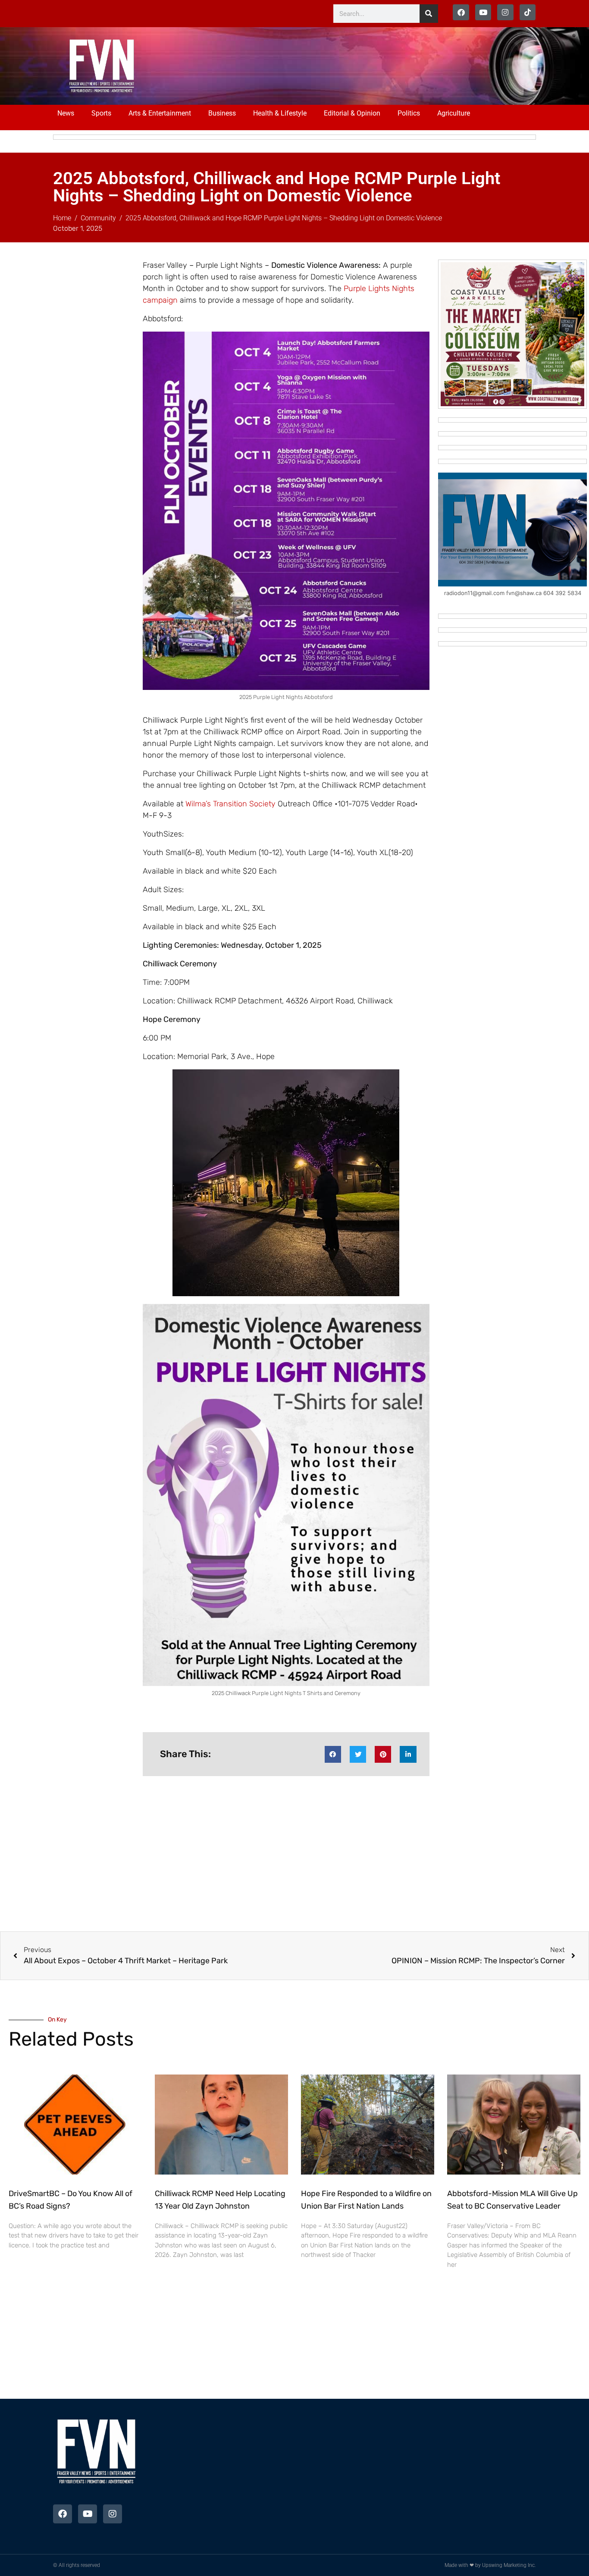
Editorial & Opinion (352, 113)
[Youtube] (483, 12)
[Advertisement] (326, 65)
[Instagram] (505, 12)
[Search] (429, 14)
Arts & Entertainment (160, 113)
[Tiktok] (528, 12)
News (66, 113)
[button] (333, 1754)
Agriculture (454, 113)
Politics (409, 113)
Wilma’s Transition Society (230, 804)
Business (222, 113)
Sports (101, 113)
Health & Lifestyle (280, 113)
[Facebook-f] (461, 12)
